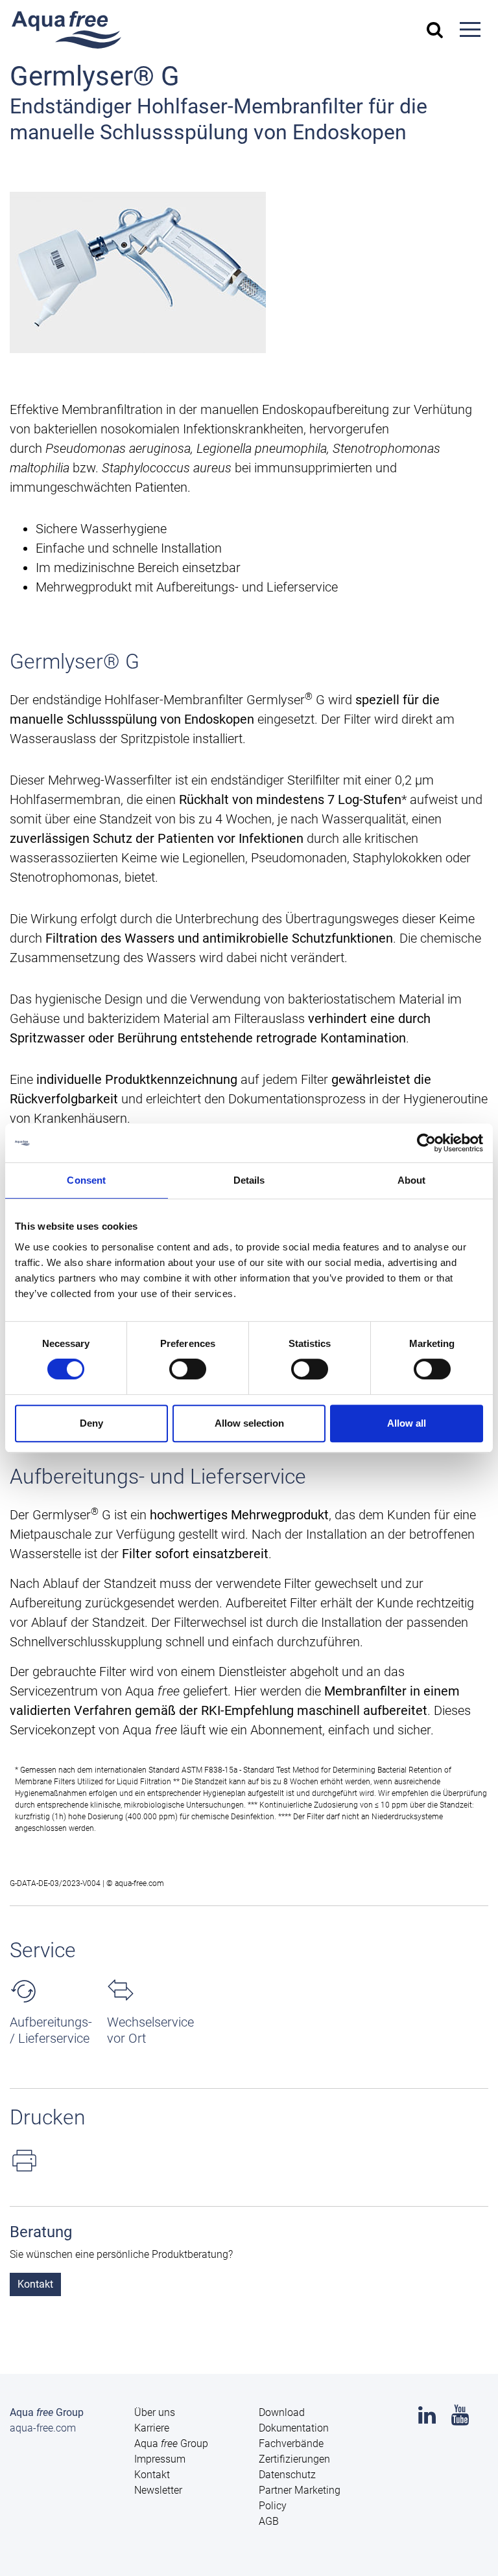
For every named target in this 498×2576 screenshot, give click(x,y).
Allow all (407, 1423)
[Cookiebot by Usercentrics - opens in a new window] (426, 1143)
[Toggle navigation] (470, 30)
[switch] (188, 1369)
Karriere (152, 2428)
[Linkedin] (427, 2419)
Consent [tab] (86, 1180)
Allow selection (249, 1423)
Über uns (155, 2412)
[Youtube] (460, 2419)
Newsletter (158, 2490)
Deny (91, 1423)
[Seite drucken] (249, 2160)
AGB (269, 2521)
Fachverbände (291, 2444)
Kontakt (35, 2284)
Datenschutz (287, 2475)
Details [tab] (249, 1180)
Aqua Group (171, 2444)
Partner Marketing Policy (300, 2498)
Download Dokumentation (294, 2420)
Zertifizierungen (294, 2459)
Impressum (160, 2459)
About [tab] (412, 1180)
